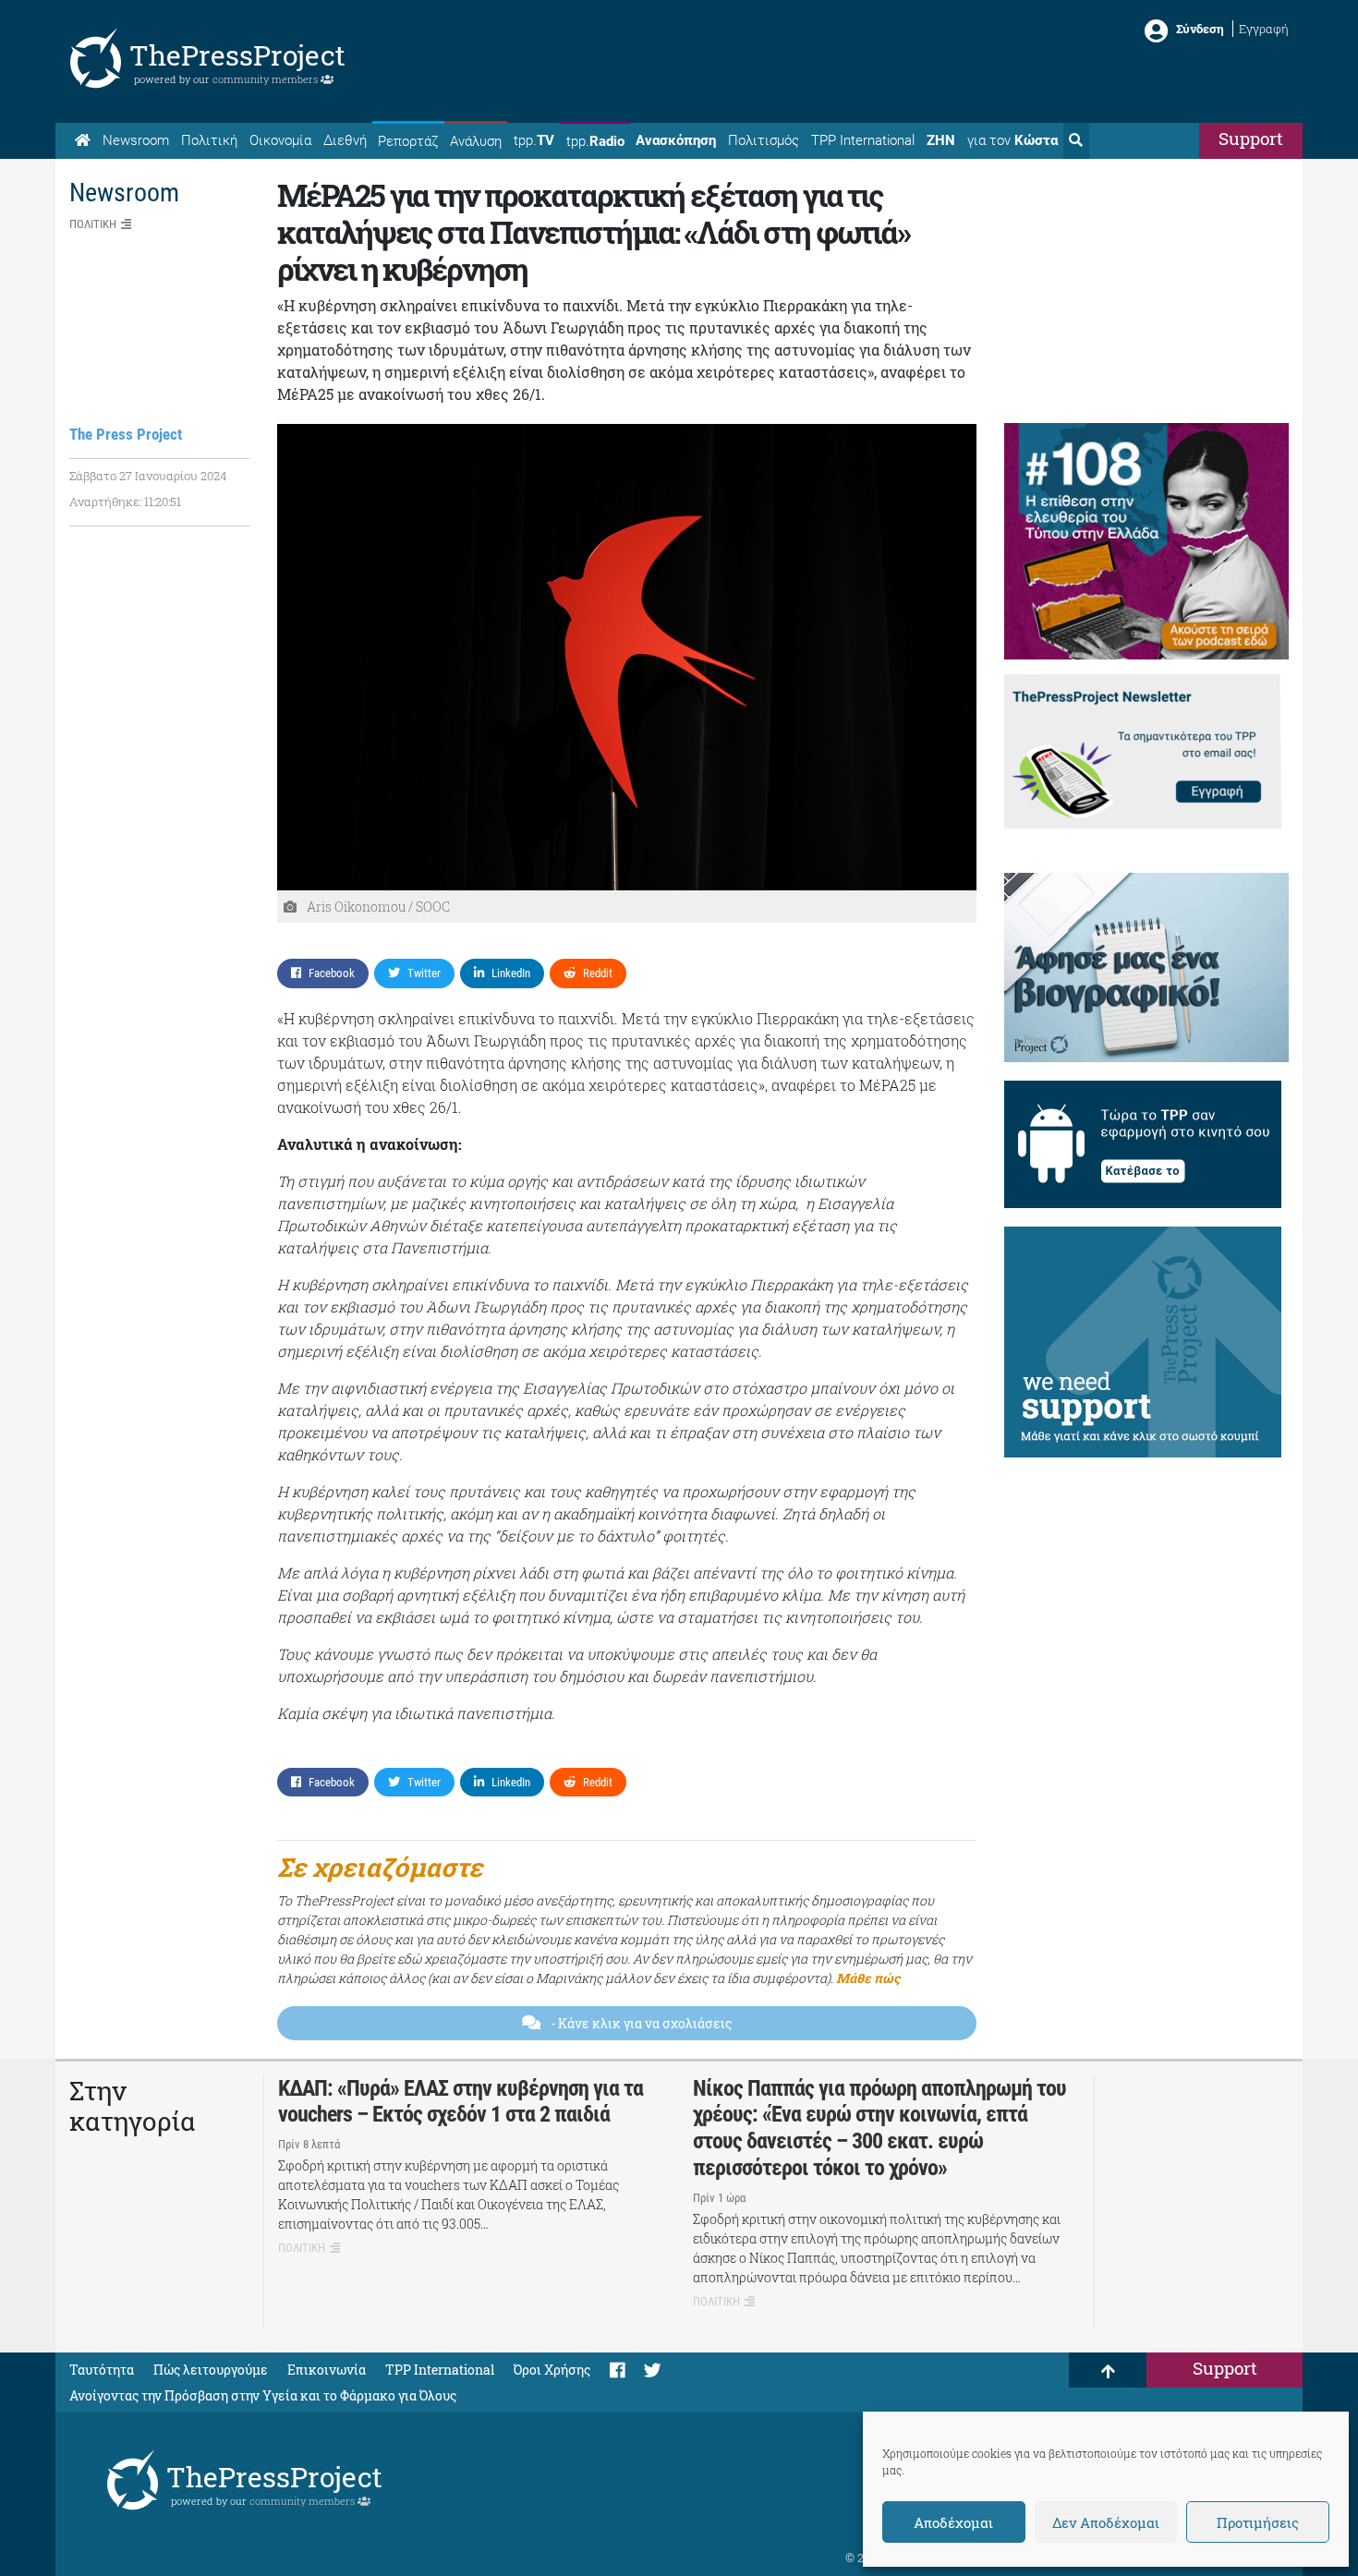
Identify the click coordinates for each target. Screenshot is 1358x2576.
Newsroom (136, 140)
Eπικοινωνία (327, 2370)
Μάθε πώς (868, 1978)
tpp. (534, 140)
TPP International (863, 140)
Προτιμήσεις (1258, 2522)
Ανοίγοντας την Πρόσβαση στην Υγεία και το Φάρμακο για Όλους (263, 2395)
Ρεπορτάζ (408, 141)
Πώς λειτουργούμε (211, 2370)
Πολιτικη (93, 224)
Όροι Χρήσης (552, 2370)
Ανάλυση (476, 141)
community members (267, 79)
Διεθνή (345, 140)
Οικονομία (280, 140)
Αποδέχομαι (953, 2522)
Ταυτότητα (102, 2370)
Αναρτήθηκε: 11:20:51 (125, 502)
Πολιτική (209, 140)
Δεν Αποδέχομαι (1106, 2522)
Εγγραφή (1264, 29)
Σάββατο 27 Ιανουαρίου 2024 (148, 476)
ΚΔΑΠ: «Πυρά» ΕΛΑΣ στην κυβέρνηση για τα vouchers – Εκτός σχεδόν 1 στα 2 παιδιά (461, 2102)
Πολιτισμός (764, 140)
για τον (1012, 140)
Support (1251, 138)
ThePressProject (237, 55)
